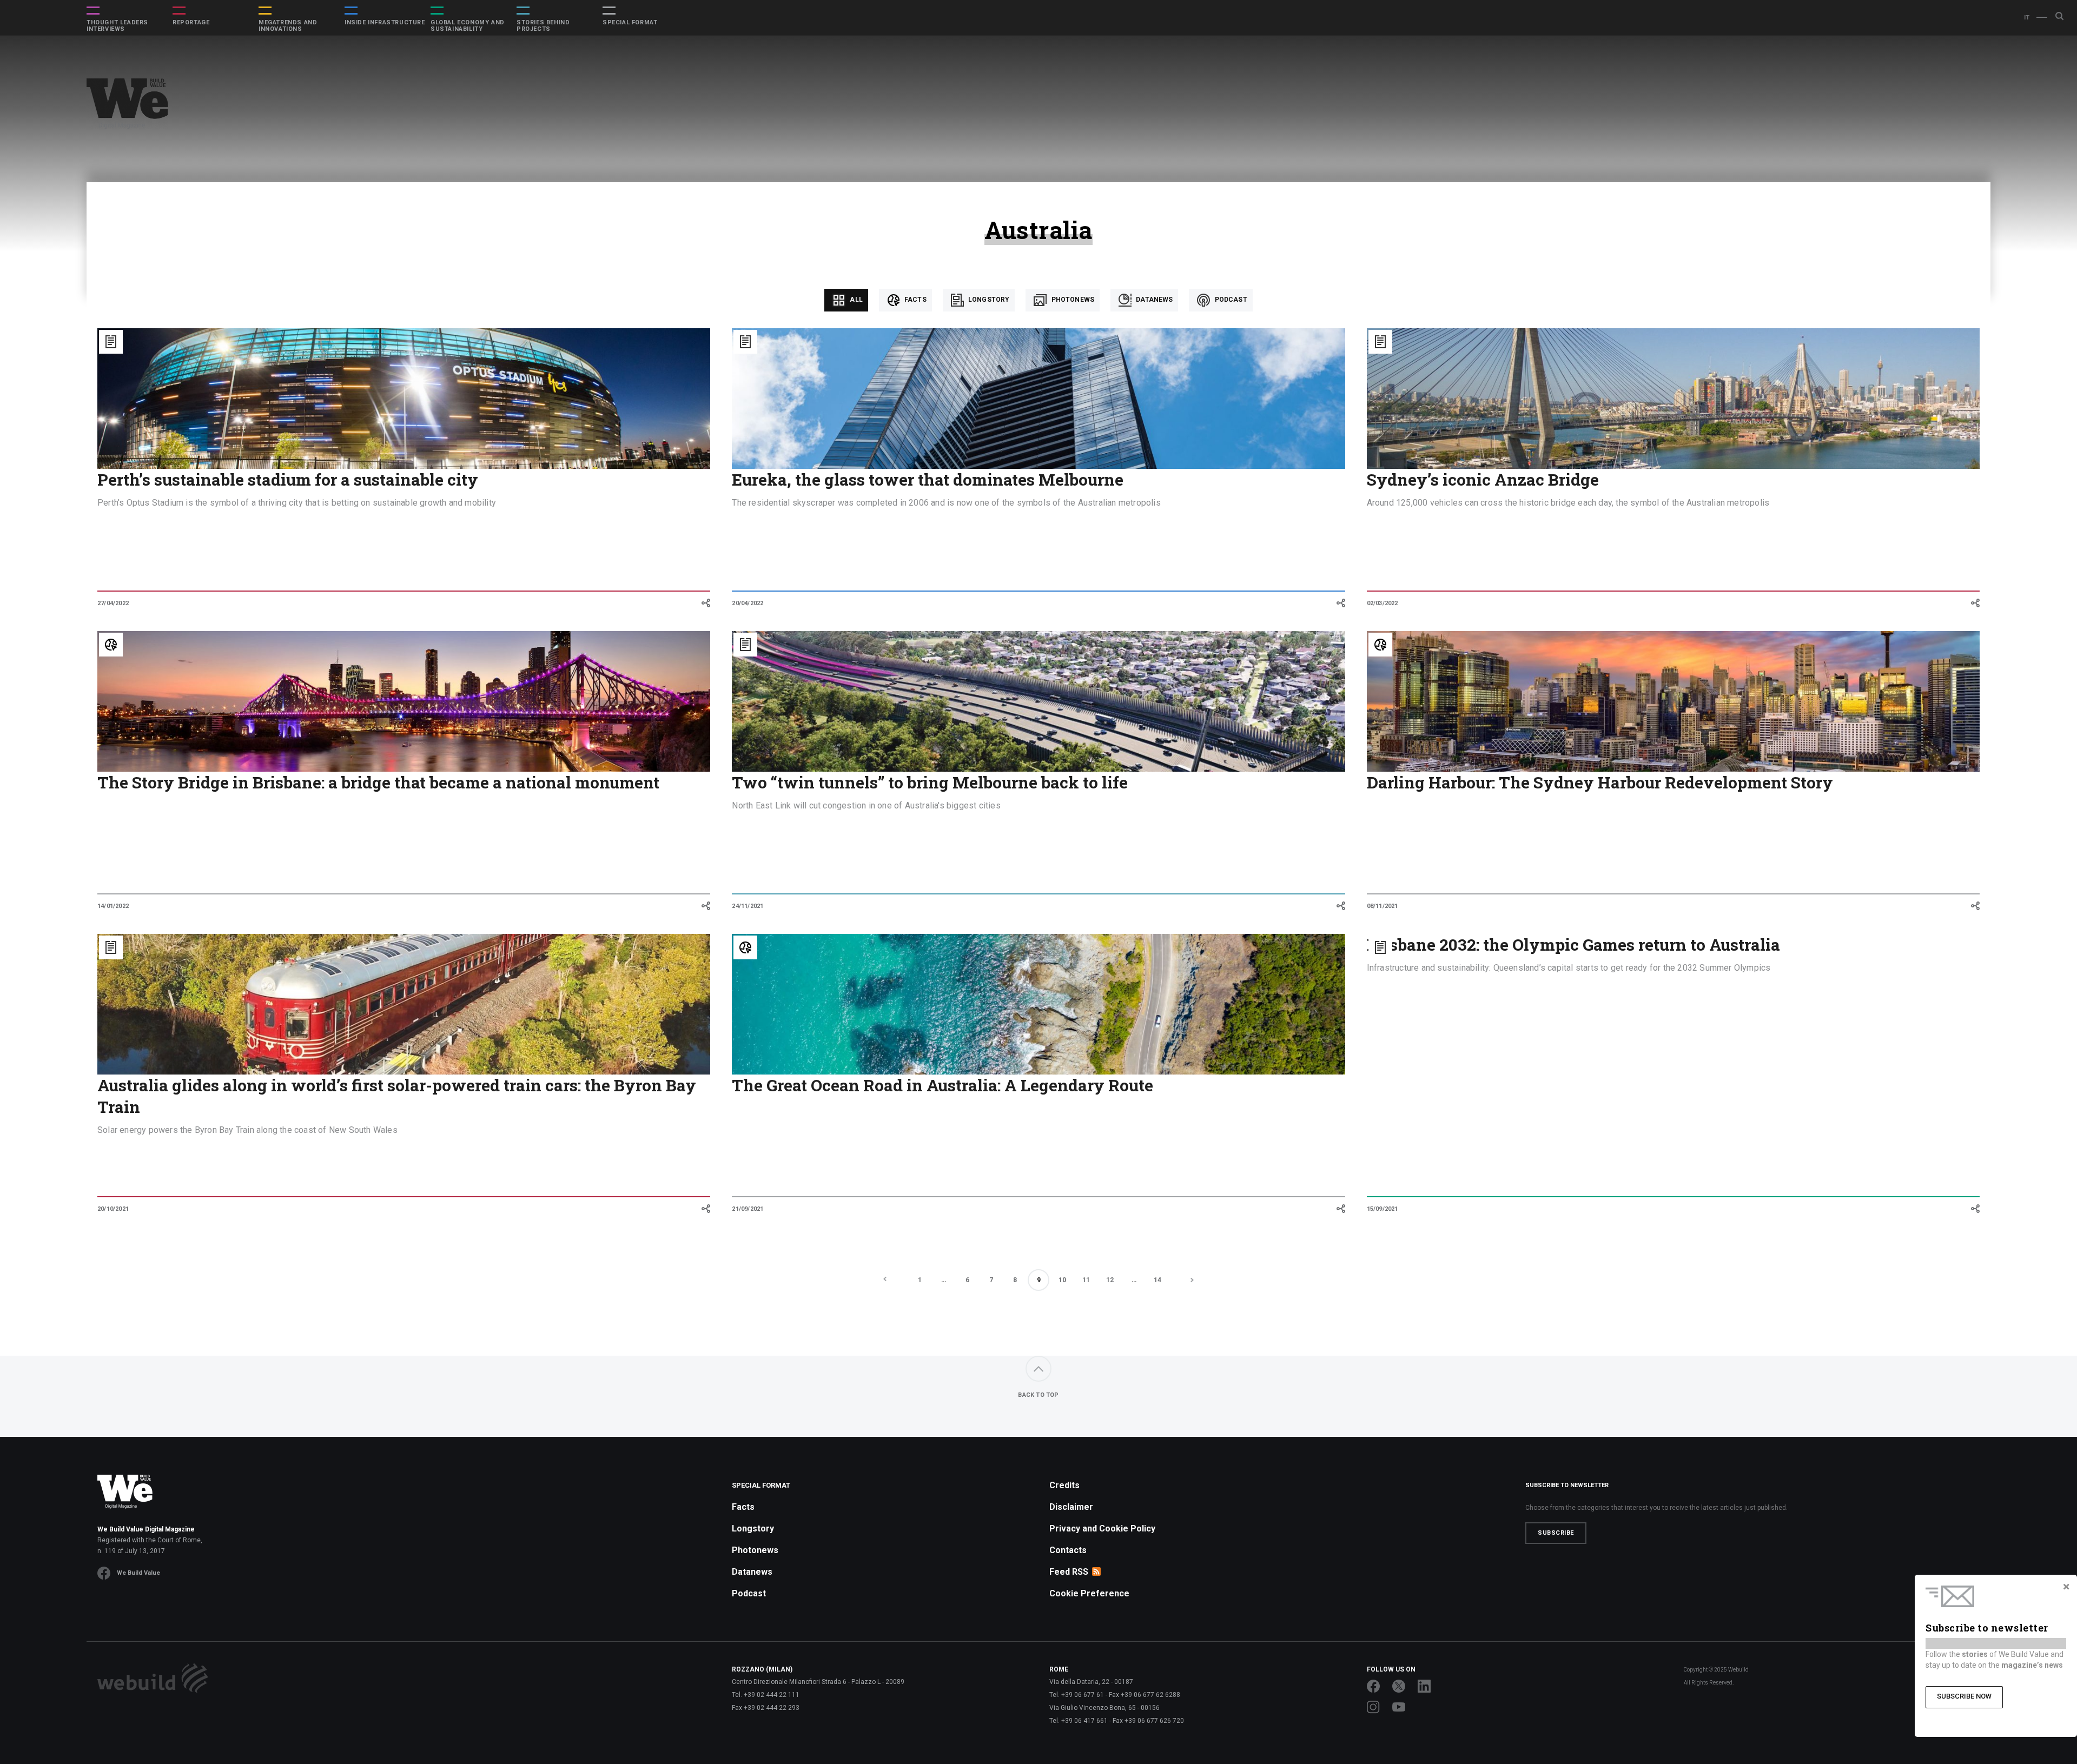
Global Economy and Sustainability (468, 26)
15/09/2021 (1383, 1209)
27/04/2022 (113, 603)
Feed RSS (1069, 1572)
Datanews (1153, 300)
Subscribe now (1964, 1696)
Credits (1064, 1485)
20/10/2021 (113, 1209)
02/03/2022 (1383, 603)
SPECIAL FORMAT (630, 23)
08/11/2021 (1383, 906)
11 (1086, 1280)
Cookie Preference (1089, 1593)
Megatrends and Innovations (288, 26)
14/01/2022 (113, 906)
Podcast (1230, 300)
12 (1110, 1280)
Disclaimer (1071, 1507)
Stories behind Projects (543, 26)
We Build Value (138, 1573)
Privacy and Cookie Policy (1102, 1528)
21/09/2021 (748, 1209)
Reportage (191, 23)
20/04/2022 (748, 603)
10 (1062, 1280)
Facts (915, 300)
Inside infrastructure (385, 23)
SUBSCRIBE (1556, 1533)
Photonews (1072, 300)
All (855, 300)
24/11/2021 (748, 906)
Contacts (1068, 1550)
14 (1157, 1280)
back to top (1038, 1395)
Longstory (988, 300)
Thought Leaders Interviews (117, 26)
